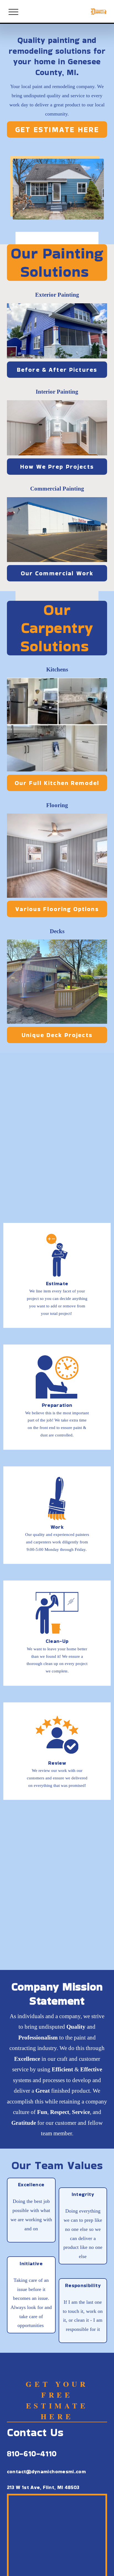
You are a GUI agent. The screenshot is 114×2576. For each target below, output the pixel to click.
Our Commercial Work (57, 573)
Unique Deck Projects (57, 1035)
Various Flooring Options (57, 909)
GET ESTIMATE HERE (57, 129)
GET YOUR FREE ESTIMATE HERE (57, 2400)
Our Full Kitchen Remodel (57, 783)
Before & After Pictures (57, 370)
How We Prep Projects (57, 467)
